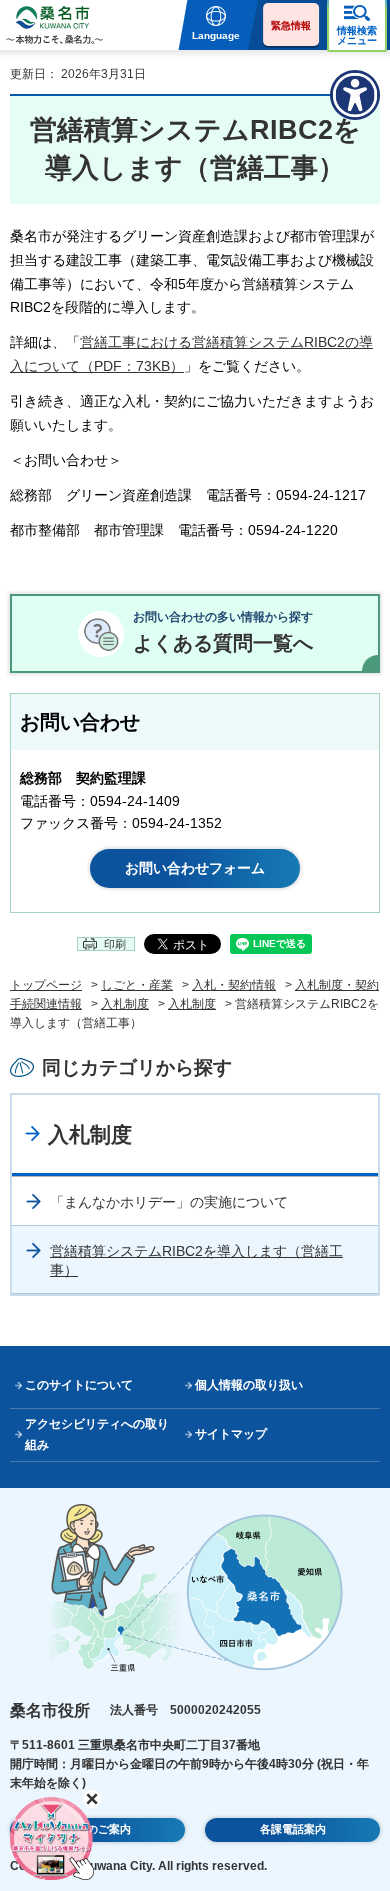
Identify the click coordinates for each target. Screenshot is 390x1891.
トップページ (46, 985)
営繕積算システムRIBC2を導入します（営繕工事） (196, 1261)
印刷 (115, 944)
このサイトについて (79, 1385)
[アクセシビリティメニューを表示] (355, 95)
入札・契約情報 (234, 985)
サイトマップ (231, 1434)
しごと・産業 (137, 985)
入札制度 (125, 1004)
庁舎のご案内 (98, 1829)
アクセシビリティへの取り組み (97, 1434)
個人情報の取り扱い (249, 1385)
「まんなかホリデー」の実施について (169, 1202)
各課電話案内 (293, 1829)
